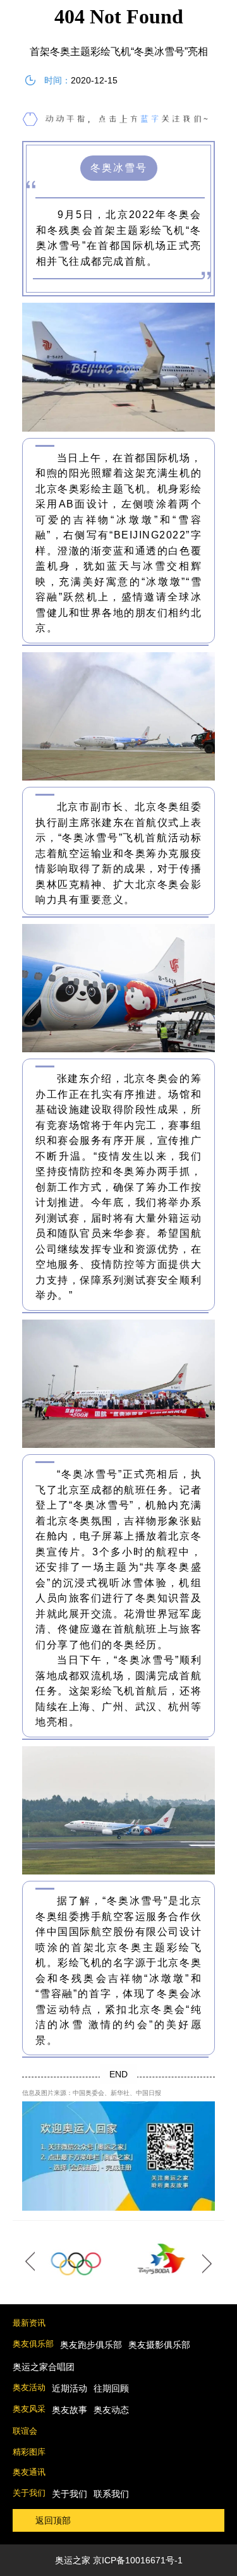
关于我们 (29, 2493)
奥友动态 (111, 2410)
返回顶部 (53, 2520)
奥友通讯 (29, 2472)
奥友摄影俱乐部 (159, 2345)
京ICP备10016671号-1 (138, 2560)
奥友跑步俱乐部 (91, 2345)
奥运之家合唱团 (44, 2367)
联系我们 (111, 2494)
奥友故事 (70, 2410)
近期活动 (70, 2388)
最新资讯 (29, 2323)
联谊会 (25, 2431)
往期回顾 (111, 2388)
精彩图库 (29, 2452)
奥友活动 (29, 2387)
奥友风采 (29, 2409)
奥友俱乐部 (33, 2344)
